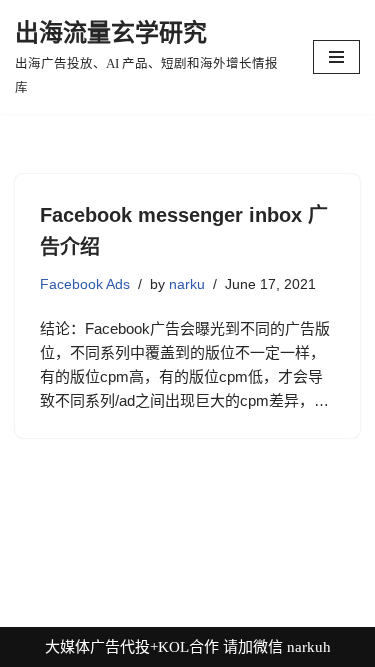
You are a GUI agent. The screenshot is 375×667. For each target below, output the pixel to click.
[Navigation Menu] (336, 57)
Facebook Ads (85, 284)
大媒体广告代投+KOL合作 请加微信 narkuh (188, 647)
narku (187, 284)
